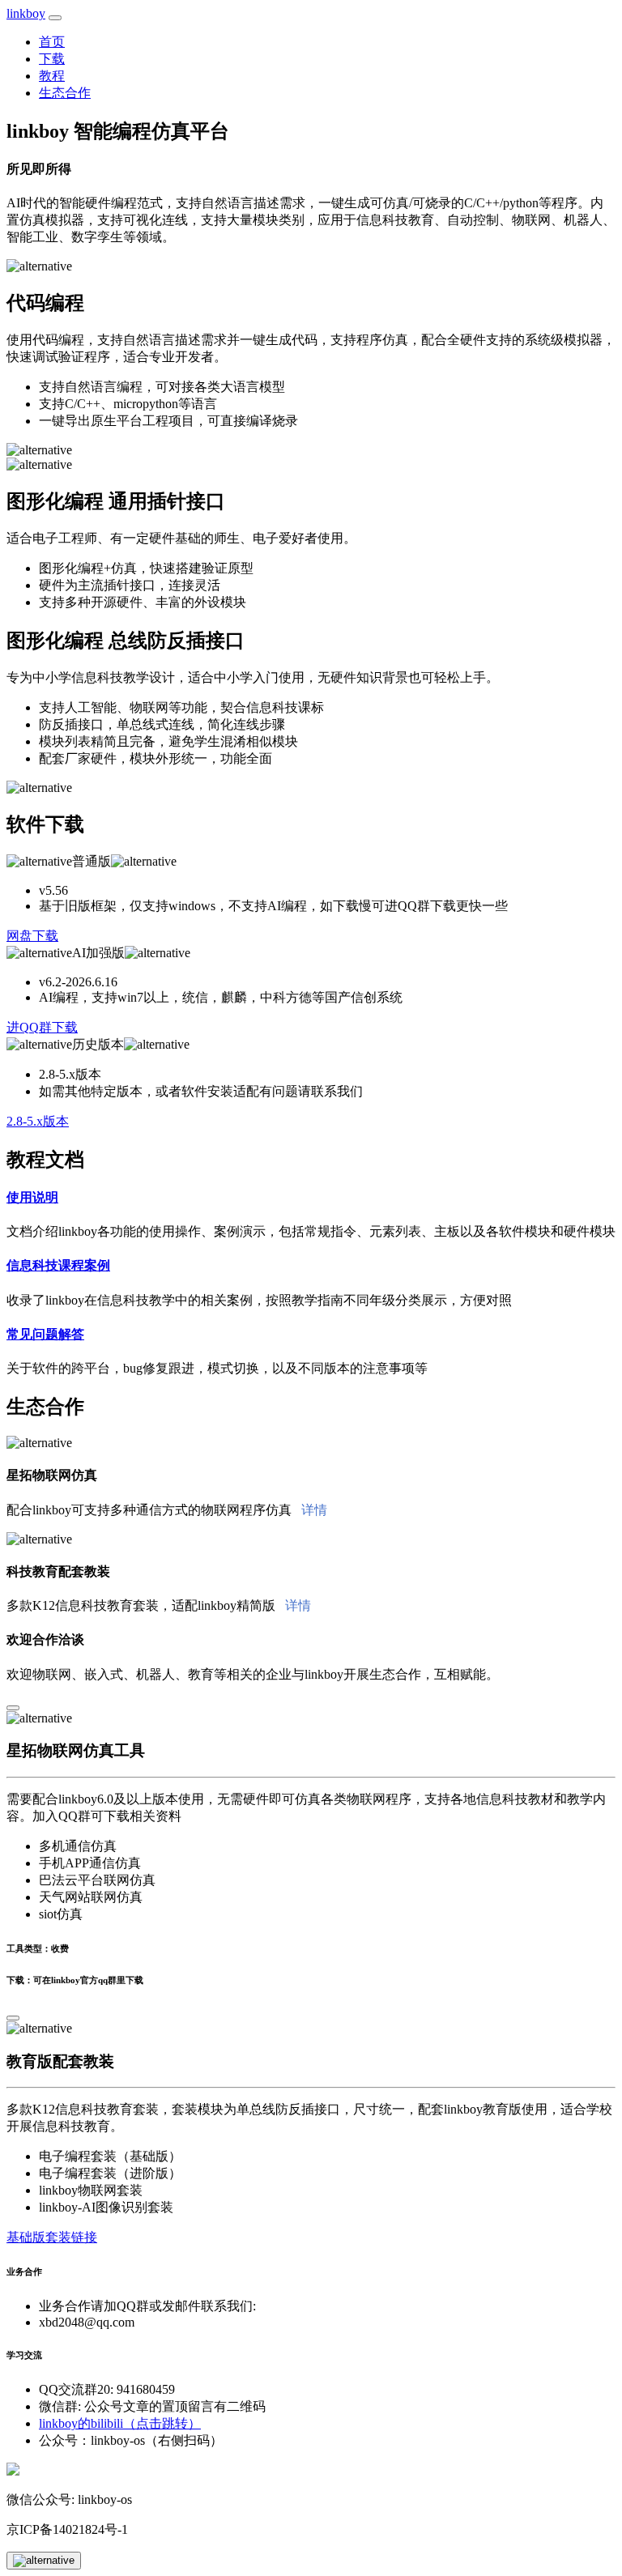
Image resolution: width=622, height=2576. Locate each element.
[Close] (13, 1708)
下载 (52, 59)
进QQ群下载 (42, 1027)
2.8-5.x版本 (38, 1121)
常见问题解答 (45, 1334)
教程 (52, 76)
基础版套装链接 (52, 2237)
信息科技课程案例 (58, 1265)
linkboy (26, 13)
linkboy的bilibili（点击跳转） (120, 2423)
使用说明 (32, 1197)
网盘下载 (32, 936)
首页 (52, 42)
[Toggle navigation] (55, 18)
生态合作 (65, 93)
